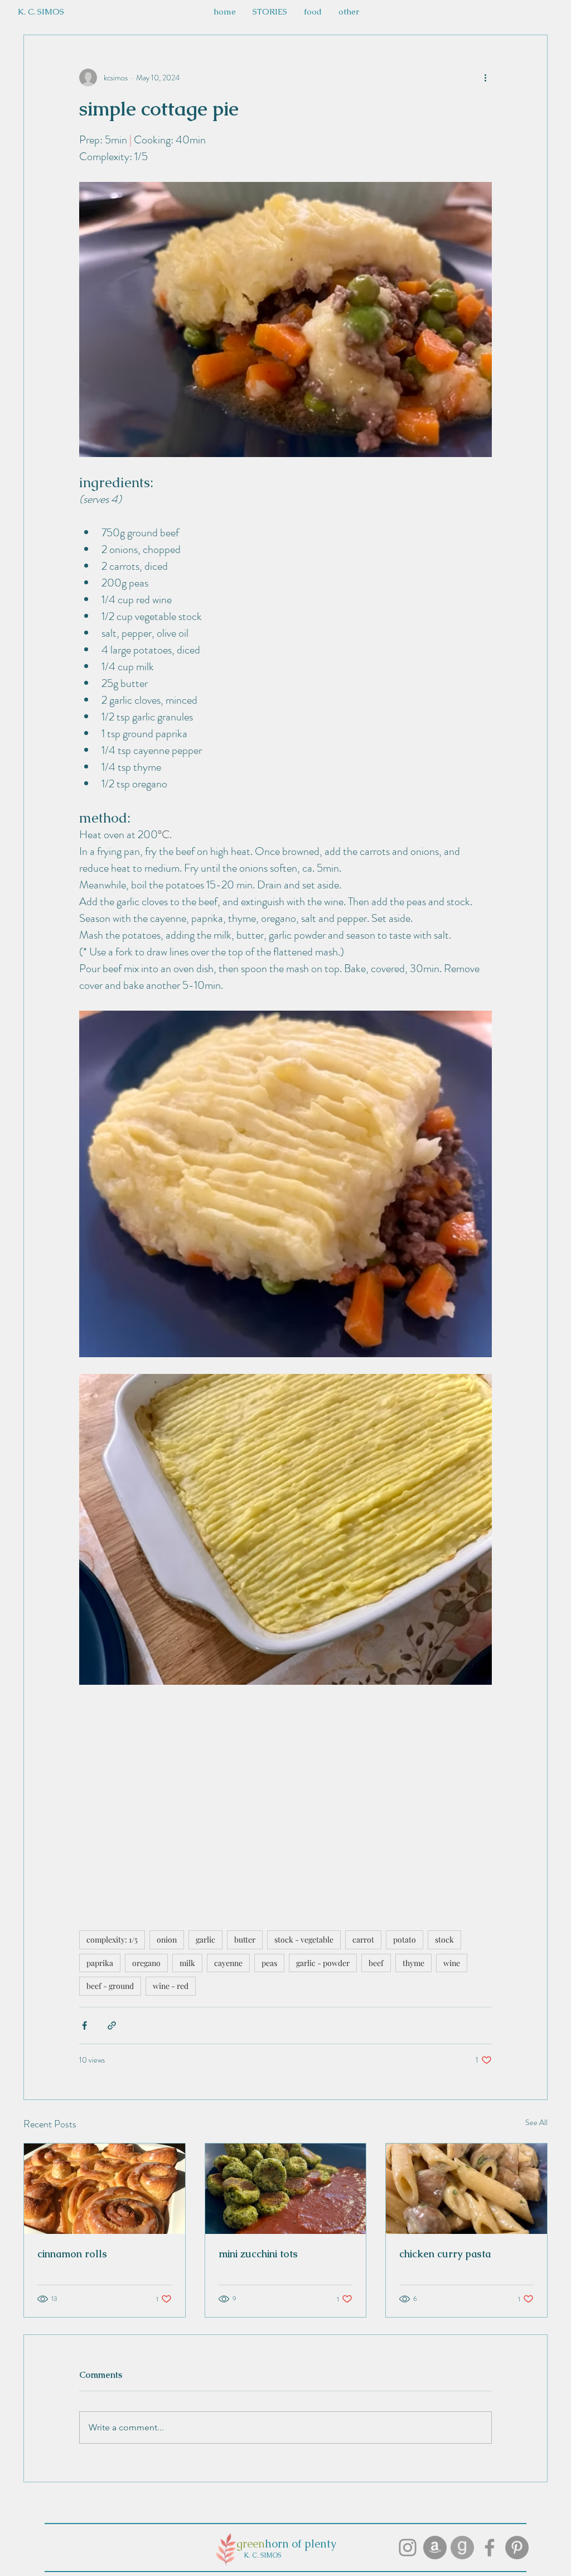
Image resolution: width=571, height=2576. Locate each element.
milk (187, 1963)
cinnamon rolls (72, 2254)
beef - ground (110, 1986)
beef (376, 1963)
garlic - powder (323, 1963)
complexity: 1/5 (112, 1940)
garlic (205, 1940)
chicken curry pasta (445, 2254)
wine (452, 1963)
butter (245, 1940)
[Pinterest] (517, 2548)
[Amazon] (435, 2548)
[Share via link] (112, 2025)
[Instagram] (408, 2548)
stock (444, 1940)
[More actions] (485, 78)
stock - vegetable (304, 1940)
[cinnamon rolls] (105, 2189)
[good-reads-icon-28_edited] (462, 2548)
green (251, 2544)
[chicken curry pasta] (466, 2189)
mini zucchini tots (258, 2254)
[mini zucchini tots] (286, 2189)
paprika (100, 1963)
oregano (146, 1963)
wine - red (171, 1986)
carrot (363, 1940)
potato (405, 1940)
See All (536, 2122)
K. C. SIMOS (262, 2555)
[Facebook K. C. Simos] (490, 2548)
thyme (413, 1963)
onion (167, 1940)
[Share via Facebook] (84, 2025)
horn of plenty (301, 2544)
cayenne (228, 1963)
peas (269, 1963)
